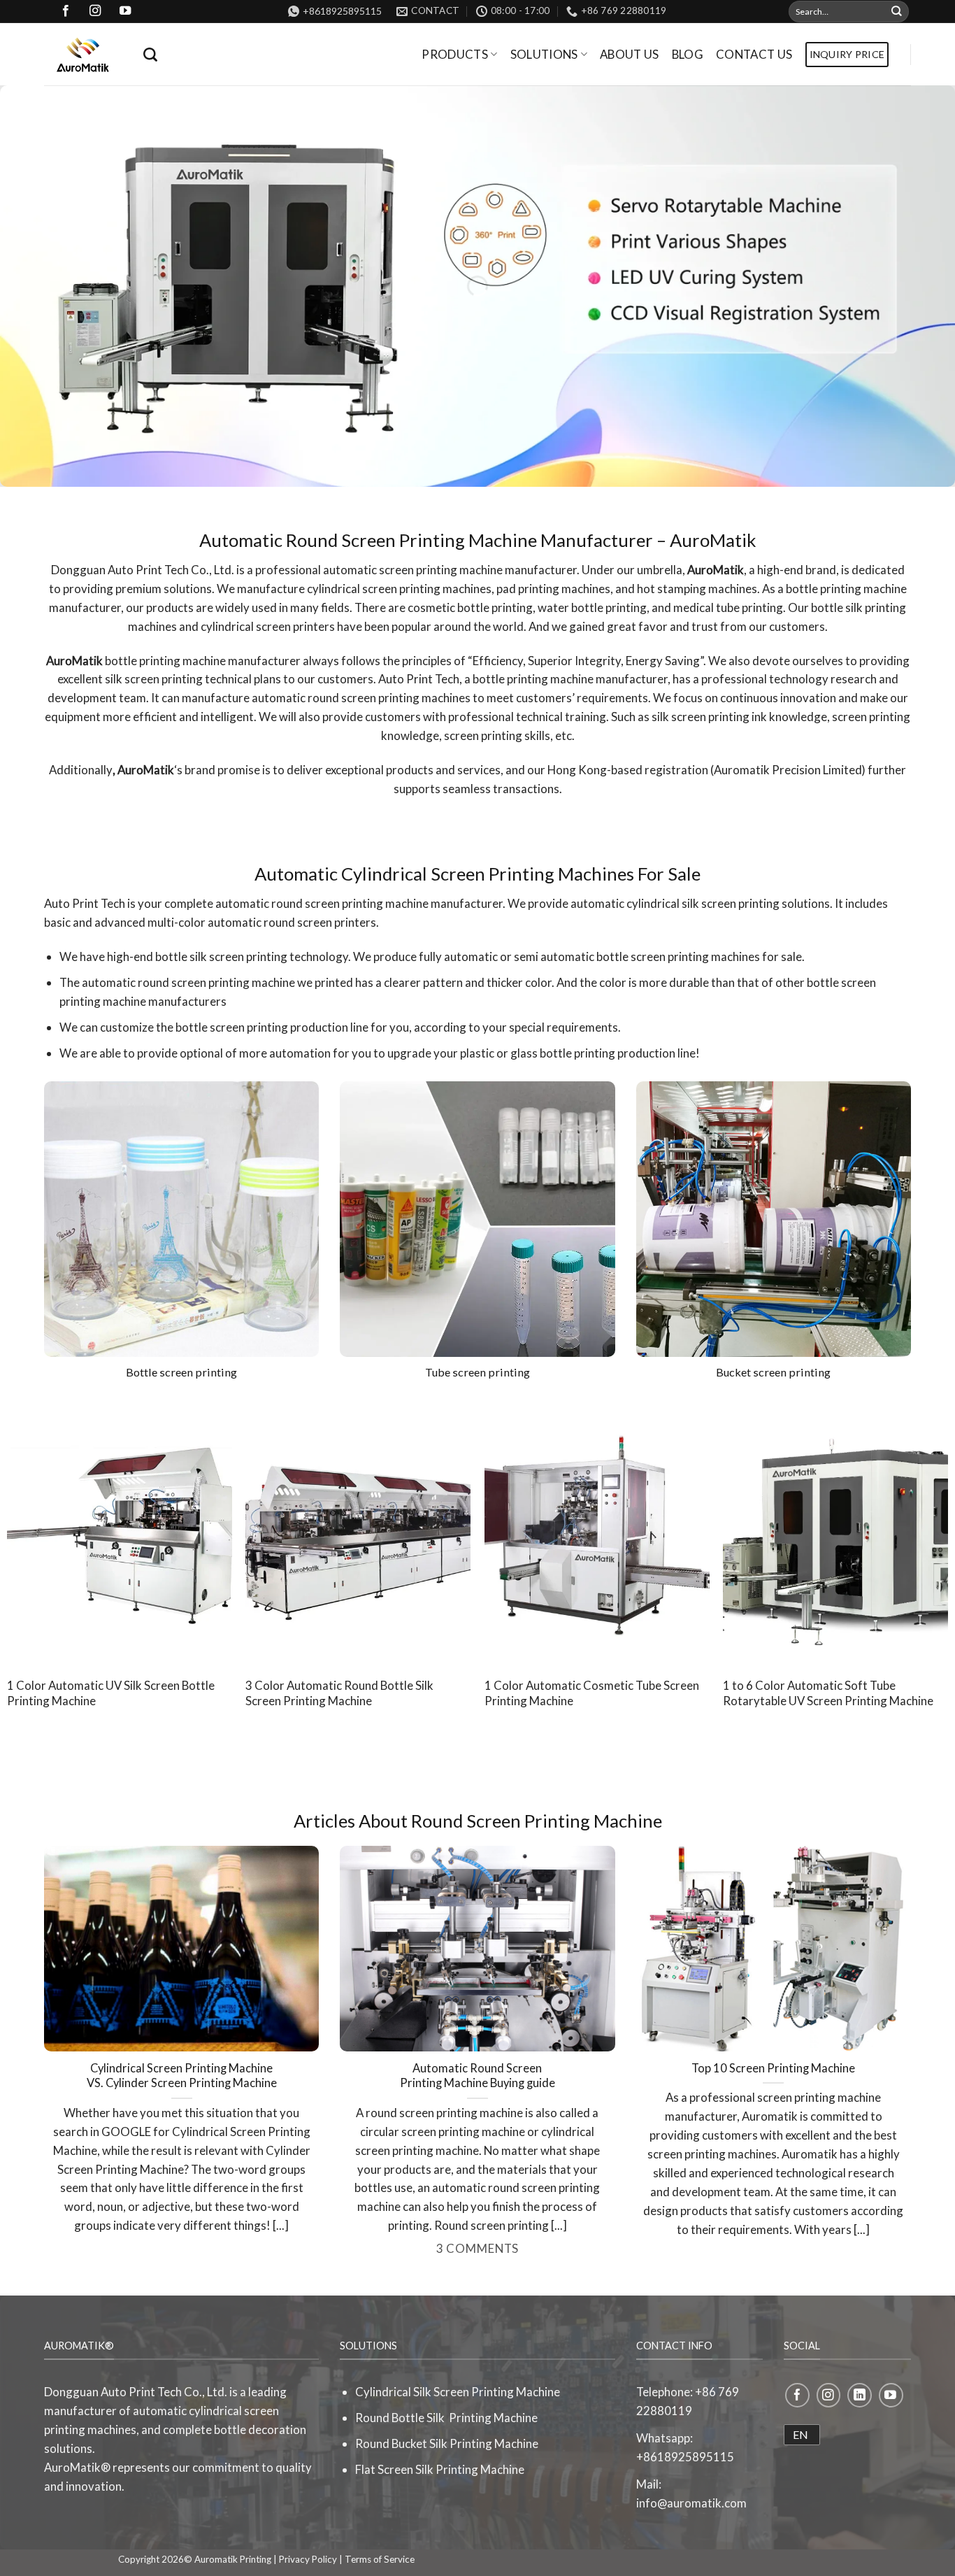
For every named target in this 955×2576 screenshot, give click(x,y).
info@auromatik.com (691, 2503)
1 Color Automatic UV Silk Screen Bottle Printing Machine (111, 1693)
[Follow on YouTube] (891, 2395)
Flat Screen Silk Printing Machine (440, 2469)
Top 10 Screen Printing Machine (773, 2068)
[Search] (150, 55)
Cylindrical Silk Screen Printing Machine (458, 2392)
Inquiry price (847, 54)
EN (800, 2434)
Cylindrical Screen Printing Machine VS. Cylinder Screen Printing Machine (182, 2076)
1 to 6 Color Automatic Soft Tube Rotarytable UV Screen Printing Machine (828, 1693)
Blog (688, 54)
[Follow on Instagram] (829, 2395)
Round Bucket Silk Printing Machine (447, 2443)
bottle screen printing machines (678, 956)
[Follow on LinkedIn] (860, 2395)
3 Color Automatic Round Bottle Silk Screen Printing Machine (339, 1693)
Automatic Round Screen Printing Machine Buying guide (477, 2076)
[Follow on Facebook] (797, 2395)
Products (455, 54)
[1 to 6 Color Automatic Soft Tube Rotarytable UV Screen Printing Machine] (835, 1533)
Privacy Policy (308, 2559)
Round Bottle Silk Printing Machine (446, 2418)
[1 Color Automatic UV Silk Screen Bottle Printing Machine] (120, 1533)
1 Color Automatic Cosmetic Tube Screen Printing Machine (592, 1693)
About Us (630, 54)
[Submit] (897, 12)
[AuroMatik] (83, 55)
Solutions (544, 54)
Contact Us (754, 54)
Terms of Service (380, 2559)
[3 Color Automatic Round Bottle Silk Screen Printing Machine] (358, 1533)
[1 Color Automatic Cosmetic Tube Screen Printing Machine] (597, 1533)
